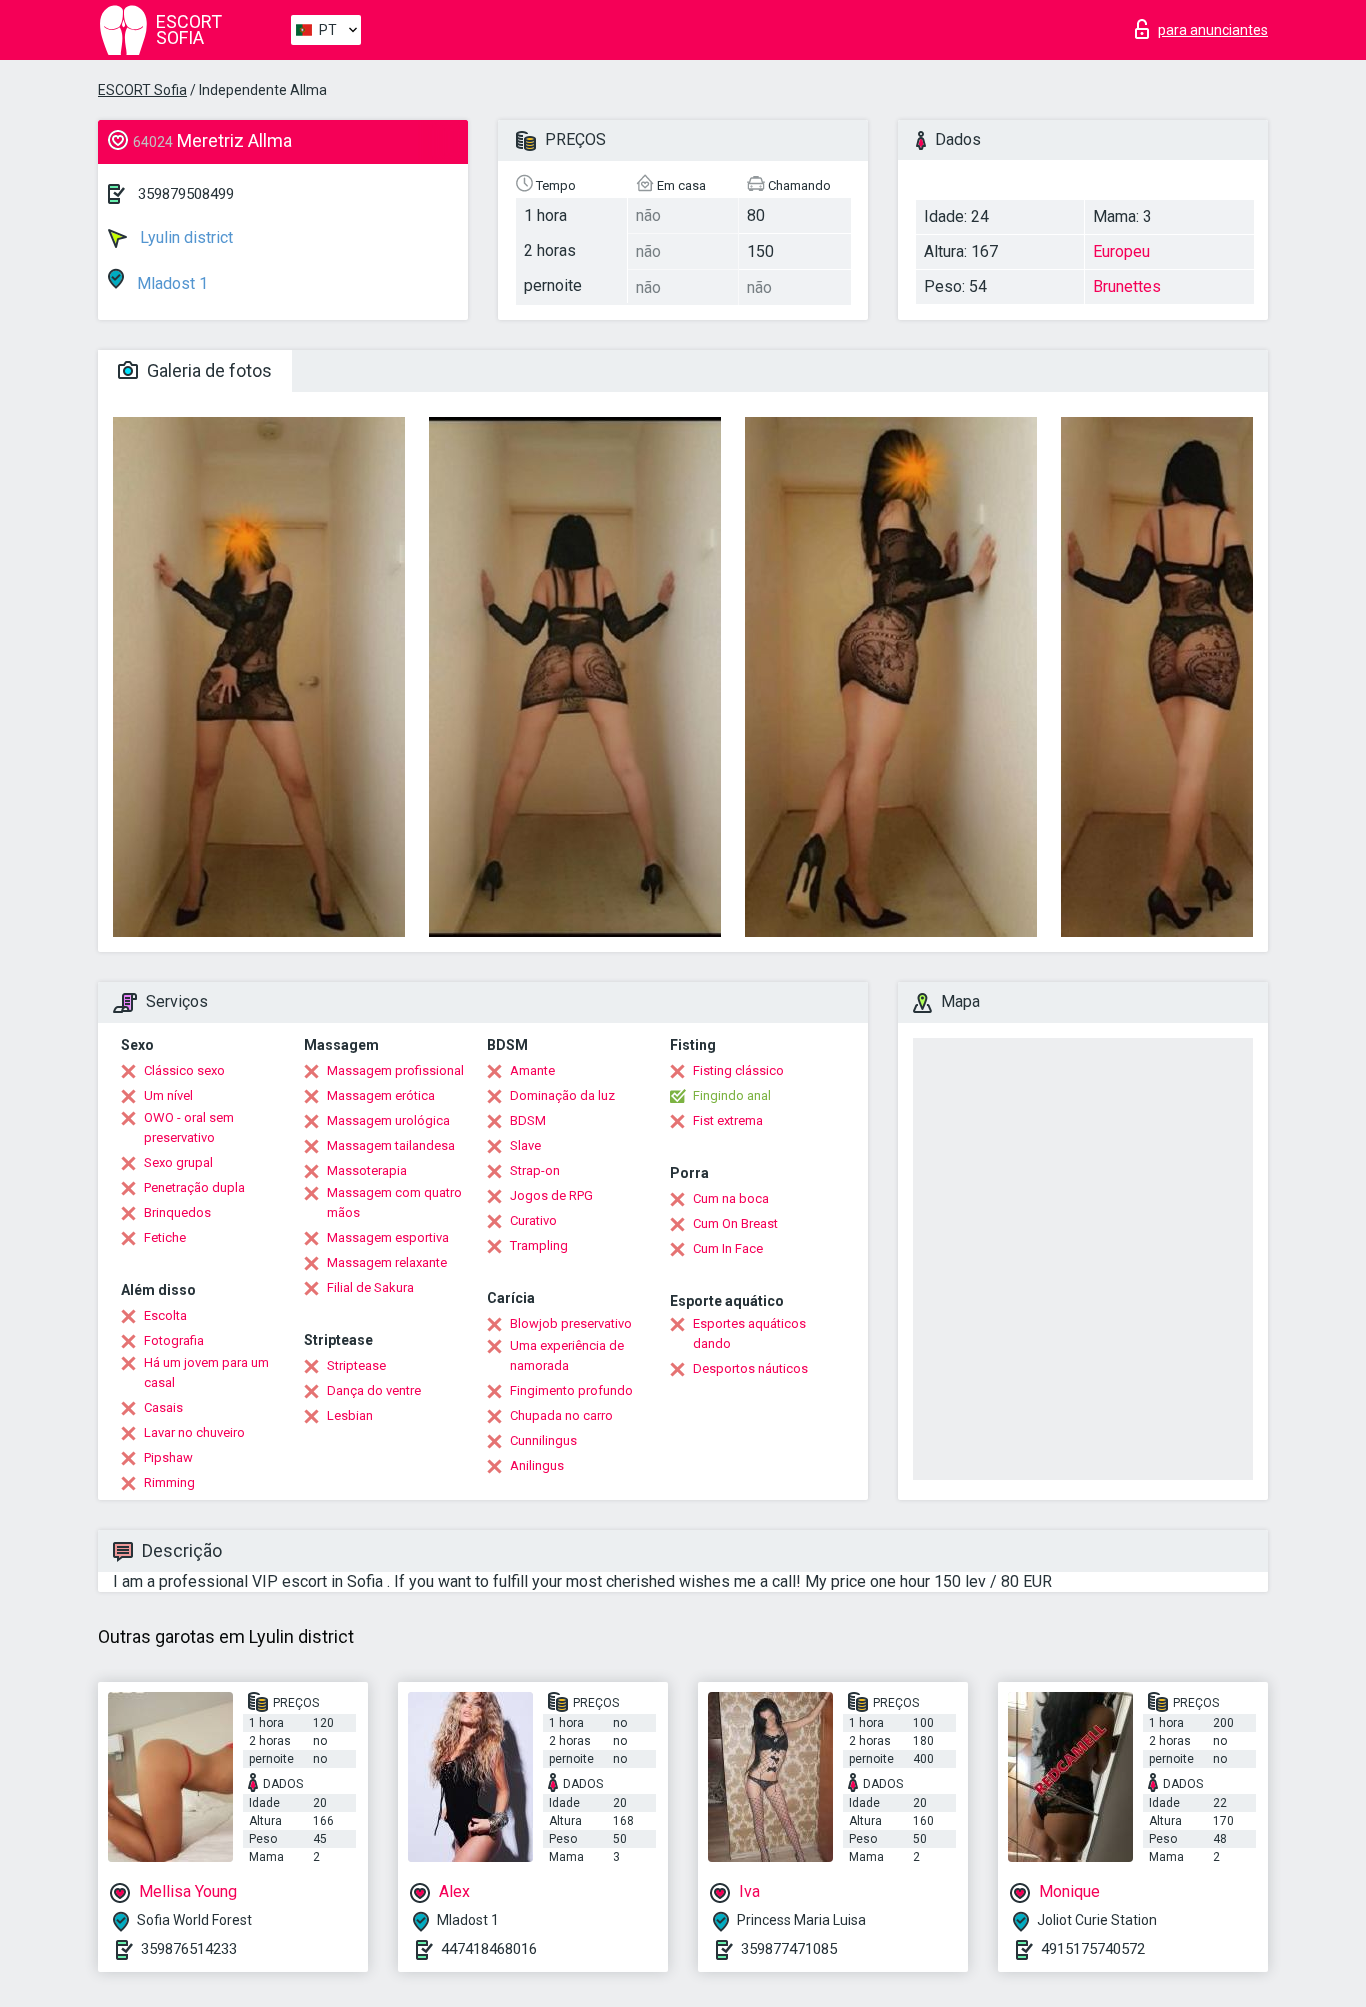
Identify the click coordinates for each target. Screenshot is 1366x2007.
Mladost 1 (170, 283)
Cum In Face (728, 1248)
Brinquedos (177, 1212)
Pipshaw (168, 1457)
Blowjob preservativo (571, 1323)
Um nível (168, 1095)
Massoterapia (367, 1170)
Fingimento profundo (571, 1390)
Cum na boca (731, 1198)
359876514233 (189, 1949)
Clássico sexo (184, 1070)
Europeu (1121, 251)
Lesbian (350, 1415)
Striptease (356, 1365)
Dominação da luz (562, 1095)
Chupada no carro (561, 1415)
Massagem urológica (388, 1120)
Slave (525, 1145)
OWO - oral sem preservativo (189, 1127)
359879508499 (186, 194)
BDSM (528, 1120)
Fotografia (174, 1340)
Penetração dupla (194, 1187)
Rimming (169, 1482)
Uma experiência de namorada (567, 1355)
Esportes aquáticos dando (749, 1333)
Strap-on (535, 1170)
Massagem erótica (381, 1095)
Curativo (533, 1220)
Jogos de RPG (551, 1195)
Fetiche (165, 1237)
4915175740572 (1093, 1949)
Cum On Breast (735, 1223)
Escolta (165, 1315)
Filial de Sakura (370, 1287)
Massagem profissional (395, 1070)
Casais (163, 1407)
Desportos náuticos (750, 1368)
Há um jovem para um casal (206, 1372)
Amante (532, 1070)
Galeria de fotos (207, 370)
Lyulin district (184, 237)
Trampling (539, 1245)
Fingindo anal (732, 1095)
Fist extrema (728, 1120)
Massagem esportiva (388, 1237)
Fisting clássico (738, 1070)
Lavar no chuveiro (194, 1432)
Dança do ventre (374, 1390)
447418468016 (489, 1949)
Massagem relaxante (387, 1262)
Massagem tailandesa (391, 1145)
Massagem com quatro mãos (394, 1202)
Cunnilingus (543, 1440)
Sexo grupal (178, 1162)
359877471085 (789, 1949)
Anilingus (537, 1465)
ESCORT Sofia (142, 90)
